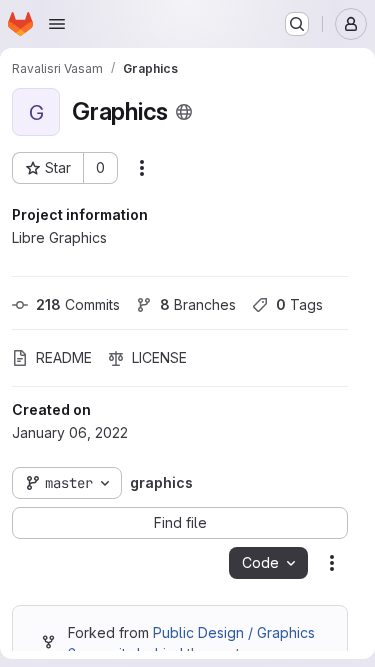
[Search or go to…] (297, 24)
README (64, 357)
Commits (78, 304)
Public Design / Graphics (234, 632)
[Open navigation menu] (57, 24)
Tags (299, 304)
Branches (198, 304)
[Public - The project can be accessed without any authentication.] (184, 112)
